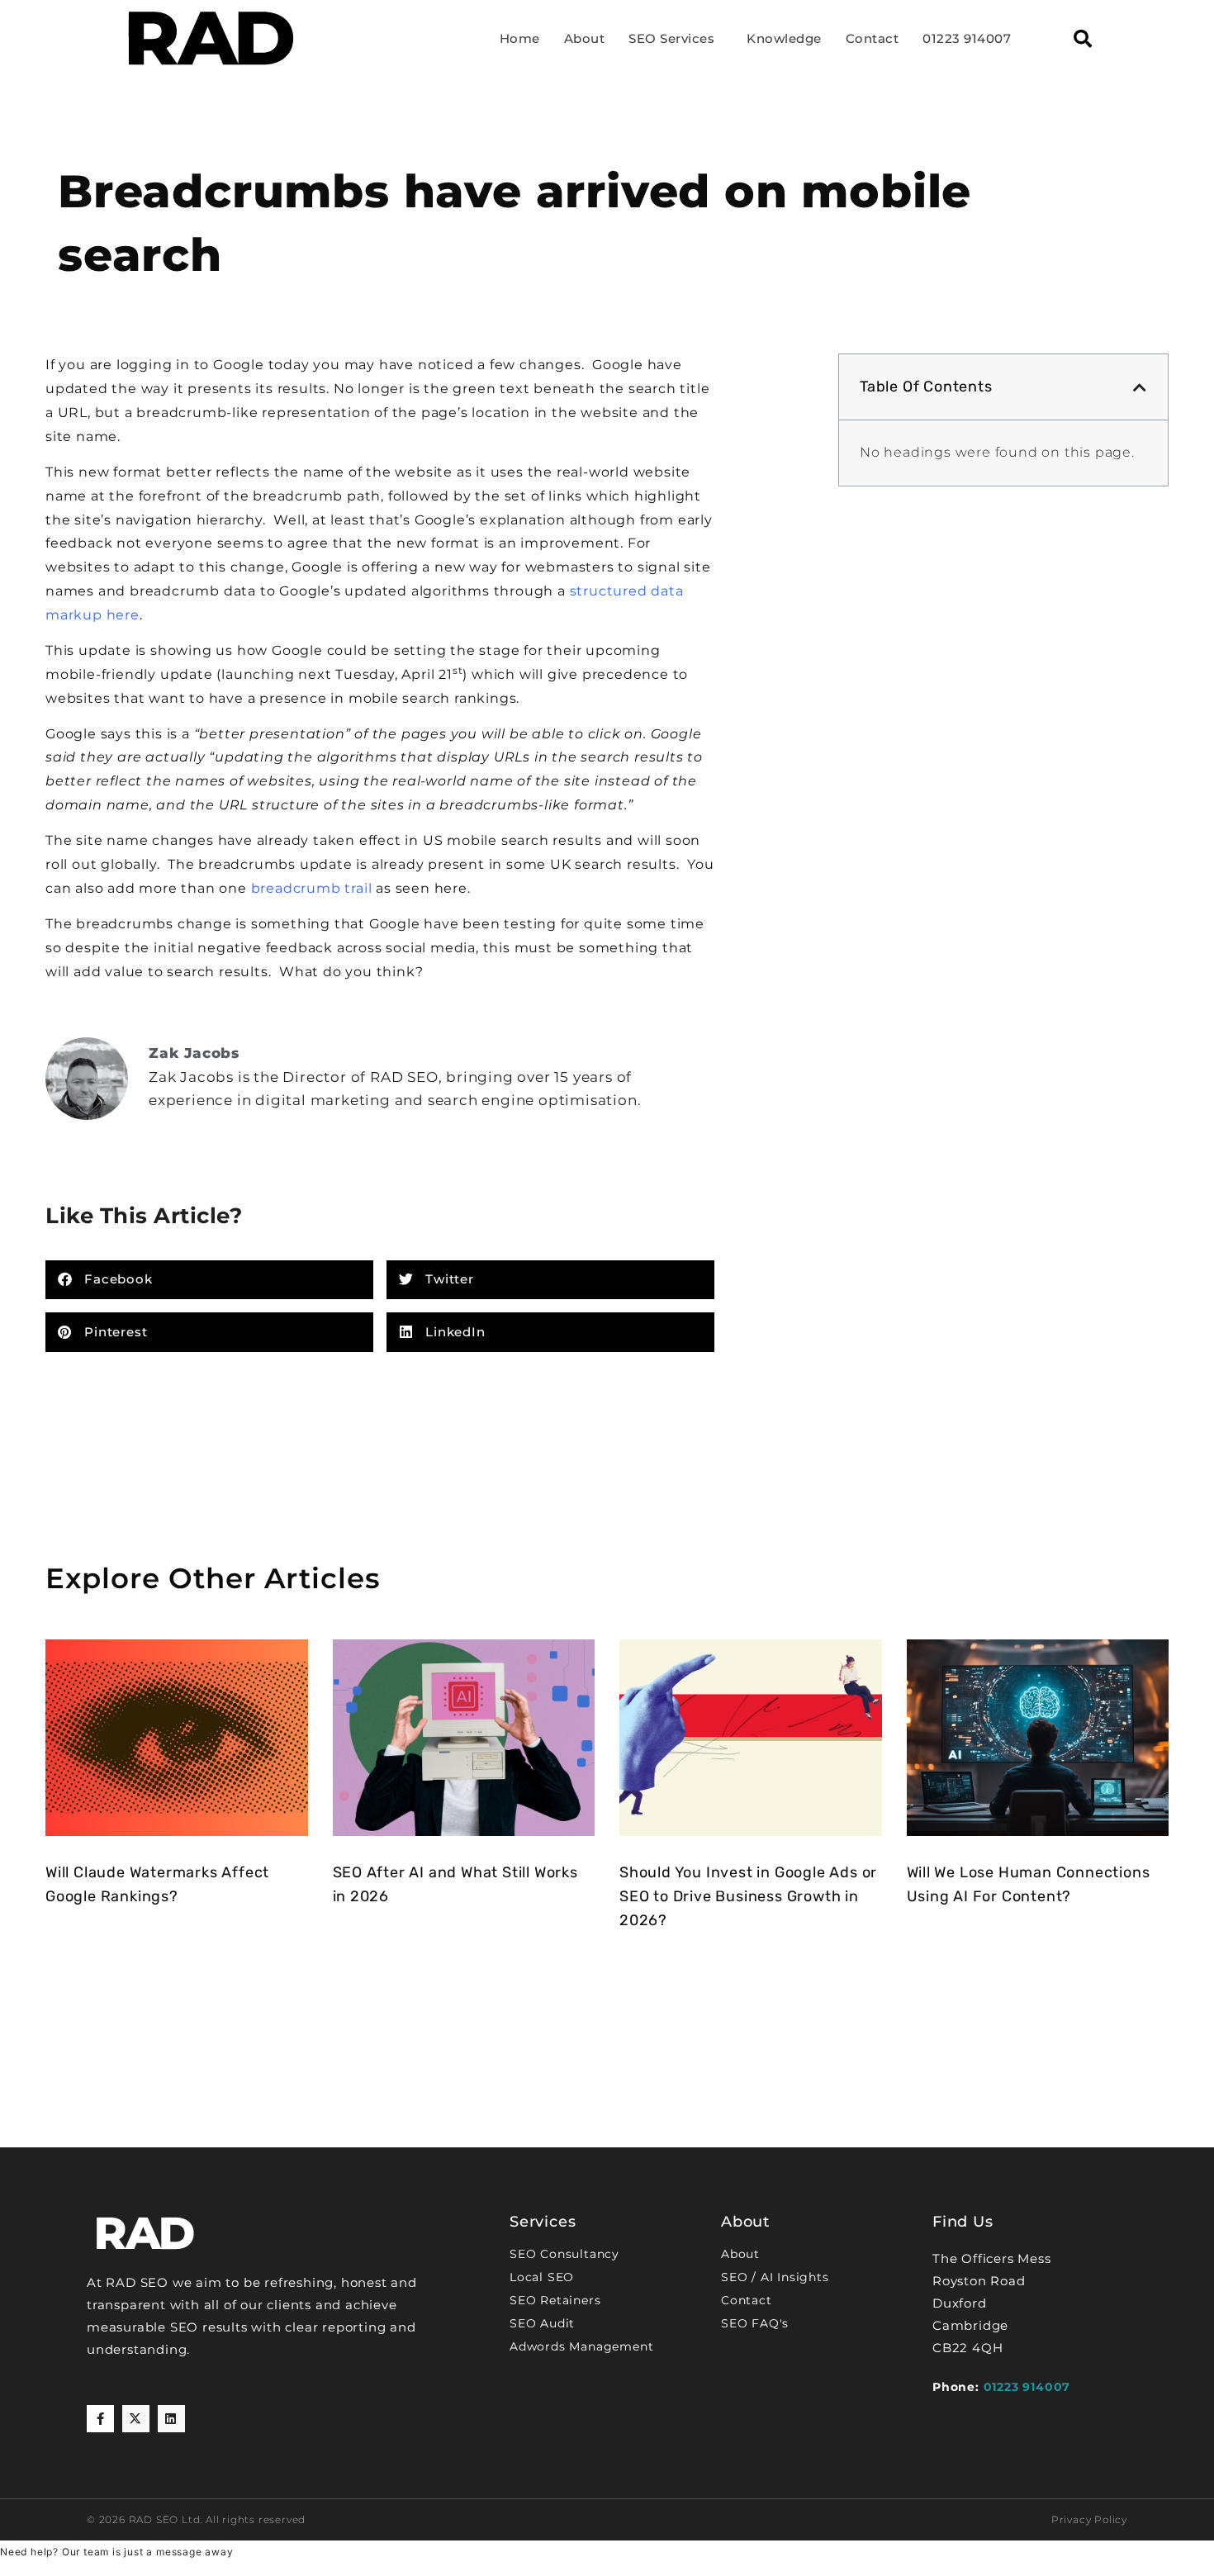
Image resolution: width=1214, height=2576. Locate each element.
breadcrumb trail (314, 888)
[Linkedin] (171, 2419)
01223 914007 (967, 38)
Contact (873, 38)
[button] (1083, 39)
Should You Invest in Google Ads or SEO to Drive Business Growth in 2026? (748, 1896)
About (585, 38)
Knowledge (784, 38)
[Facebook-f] (100, 2419)
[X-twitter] (136, 2419)
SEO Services (671, 38)
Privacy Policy (1089, 2519)
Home (520, 38)
